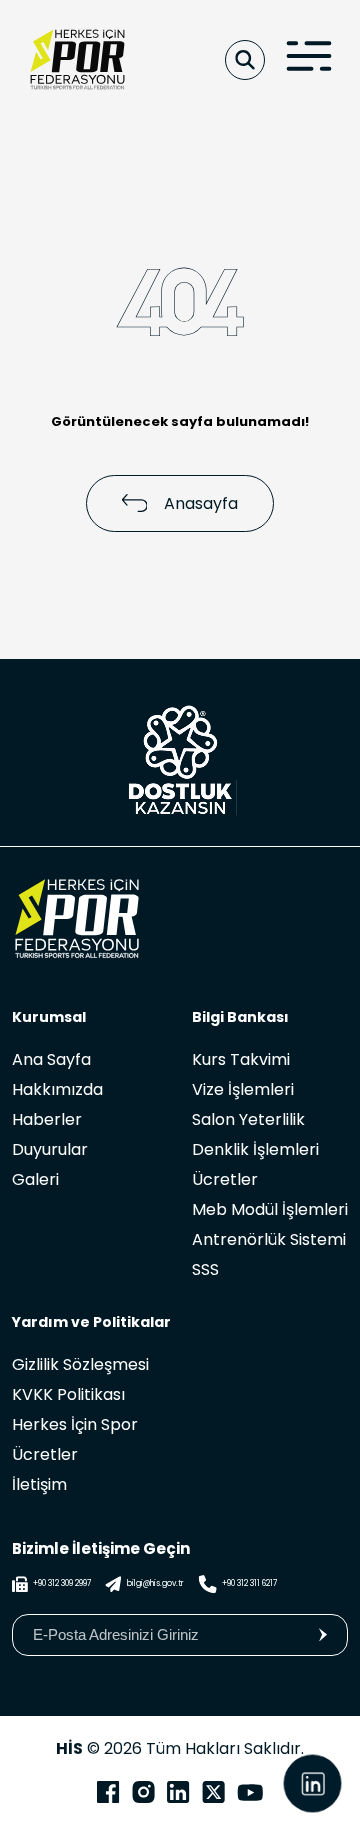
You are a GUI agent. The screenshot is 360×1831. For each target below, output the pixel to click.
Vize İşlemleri (243, 1089)
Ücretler (225, 1179)
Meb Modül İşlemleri (270, 1209)
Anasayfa (201, 503)
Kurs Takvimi (241, 1059)
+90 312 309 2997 (62, 1583)
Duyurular (50, 1149)
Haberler (47, 1119)
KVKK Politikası (68, 1394)
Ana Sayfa (51, 1059)
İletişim (39, 1484)
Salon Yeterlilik (248, 1119)
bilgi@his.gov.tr (155, 1583)
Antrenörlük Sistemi (269, 1239)
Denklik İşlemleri (255, 1149)
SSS (205, 1269)
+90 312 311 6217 (249, 1583)
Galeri (35, 1179)
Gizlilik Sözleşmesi (80, 1364)
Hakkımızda (57, 1089)
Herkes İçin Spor (75, 1424)
